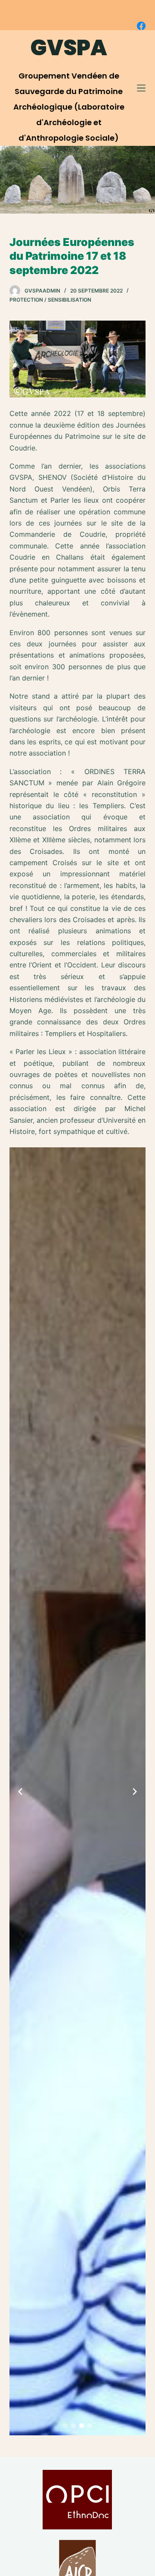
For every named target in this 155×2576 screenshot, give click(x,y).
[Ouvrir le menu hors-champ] (141, 88)
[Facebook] (141, 26)
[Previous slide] (20, 1792)
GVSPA (69, 48)
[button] (65, 2426)
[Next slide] (135, 1792)
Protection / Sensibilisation (50, 300)
